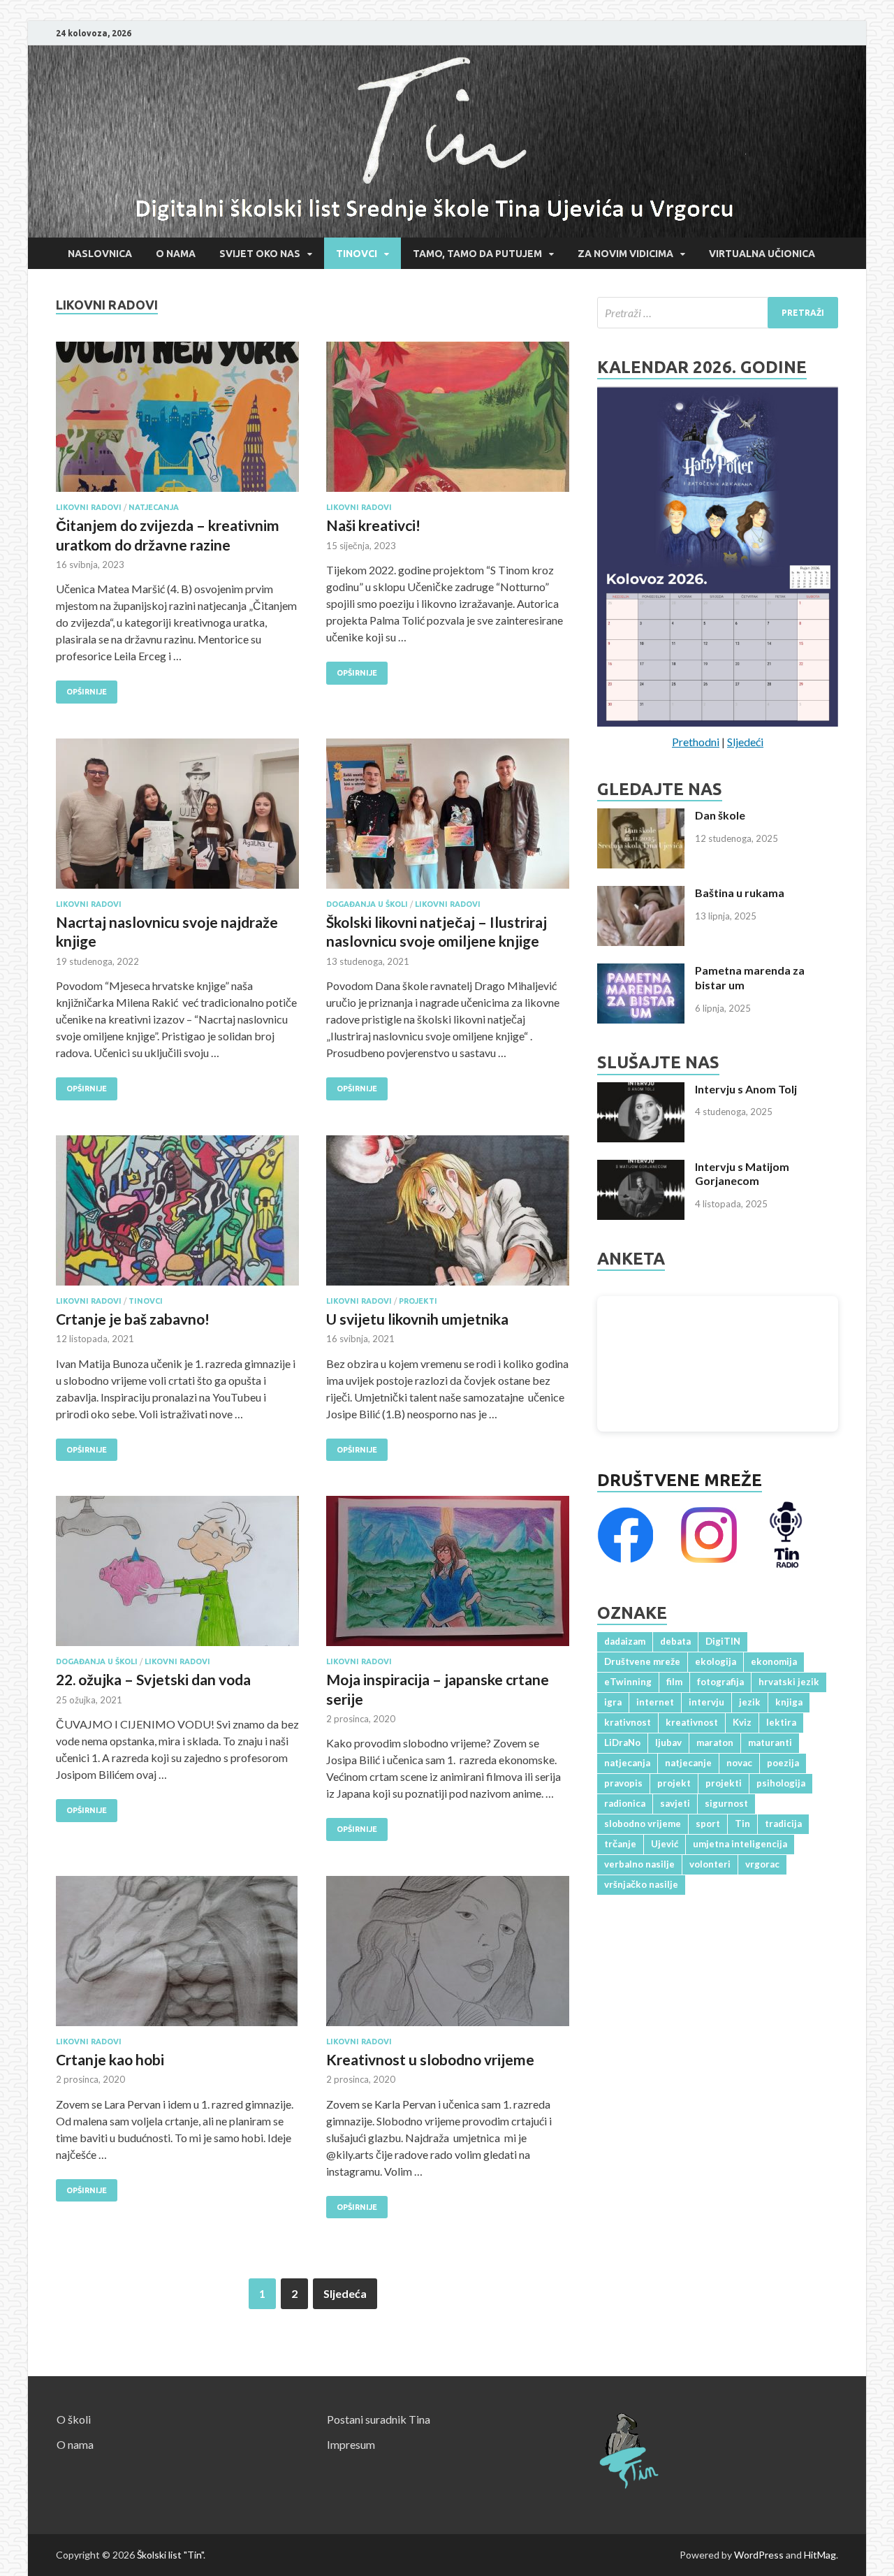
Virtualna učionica (762, 254)
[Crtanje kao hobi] (177, 1957)
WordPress (759, 2555)
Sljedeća (345, 2293)
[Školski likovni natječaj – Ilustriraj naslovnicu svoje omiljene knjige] (448, 819)
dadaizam (625, 1641)
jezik (750, 1702)
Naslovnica (100, 254)
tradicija (783, 1824)
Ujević (665, 1844)
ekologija (716, 1661)
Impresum (351, 2444)
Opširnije (81, 688)
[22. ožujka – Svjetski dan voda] (177, 1577)
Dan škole (720, 815)
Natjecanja (154, 507)
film (674, 1682)
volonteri (710, 1864)
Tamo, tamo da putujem (477, 254)
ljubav (668, 1742)
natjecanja (627, 1763)
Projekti (418, 1301)
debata (675, 1641)
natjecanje (688, 1763)
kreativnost (692, 1722)
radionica (625, 1803)
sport (708, 1824)
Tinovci (357, 254)
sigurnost (726, 1803)
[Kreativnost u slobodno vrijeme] (448, 1957)
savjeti (675, 1803)
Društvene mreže (680, 1480)
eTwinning (628, 1682)
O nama (176, 254)
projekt (674, 1783)
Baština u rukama (740, 893)
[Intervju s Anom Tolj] (641, 1090)
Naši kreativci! (373, 525)
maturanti (770, 1742)
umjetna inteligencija (740, 1844)
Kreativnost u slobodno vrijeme (430, 2059)
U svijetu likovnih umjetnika (417, 1319)
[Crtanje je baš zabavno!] (177, 1216)
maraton (715, 1742)
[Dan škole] (641, 816)
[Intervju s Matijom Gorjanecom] (641, 1168)
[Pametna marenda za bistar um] (641, 972)
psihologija (781, 1783)
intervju (706, 1702)
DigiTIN (723, 1641)
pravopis (623, 1783)
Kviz (742, 1722)
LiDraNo (622, 1742)
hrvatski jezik (789, 1682)
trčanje (620, 1844)
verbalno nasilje (639, 1864)
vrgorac (762, 1864)
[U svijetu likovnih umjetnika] (448, 1216)
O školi (74, 2419)
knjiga (789, 1702)
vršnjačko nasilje (641, 1884)
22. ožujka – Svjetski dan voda (153, 1679)
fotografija (720, 1682)
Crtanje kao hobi (110, 2059)
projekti (724, 1783)
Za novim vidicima (625, 254)
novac (739, 1763)
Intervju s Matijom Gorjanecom (742, 1174)
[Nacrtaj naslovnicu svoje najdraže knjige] (177, 819)
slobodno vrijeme (643, 1824)
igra (613, 1702)
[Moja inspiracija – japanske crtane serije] (448, 1577)
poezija (783, 1763)
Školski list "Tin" (170, 2555)
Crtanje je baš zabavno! (133, 1319)
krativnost (628, 1722)
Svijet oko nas (260, 254)
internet (655, 1702)
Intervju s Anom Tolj (746, 1089)
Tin (742, 1824)
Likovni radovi (89, 507)
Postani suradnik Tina (379, 2419)
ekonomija (774, 1661)
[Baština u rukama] (641, 894)
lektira (781, 1722)
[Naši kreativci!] (448, 422)
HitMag (820, 2555)
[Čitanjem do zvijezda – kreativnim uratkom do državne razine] (177, 422)
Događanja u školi (367, 904)
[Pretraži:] (718, 313)
